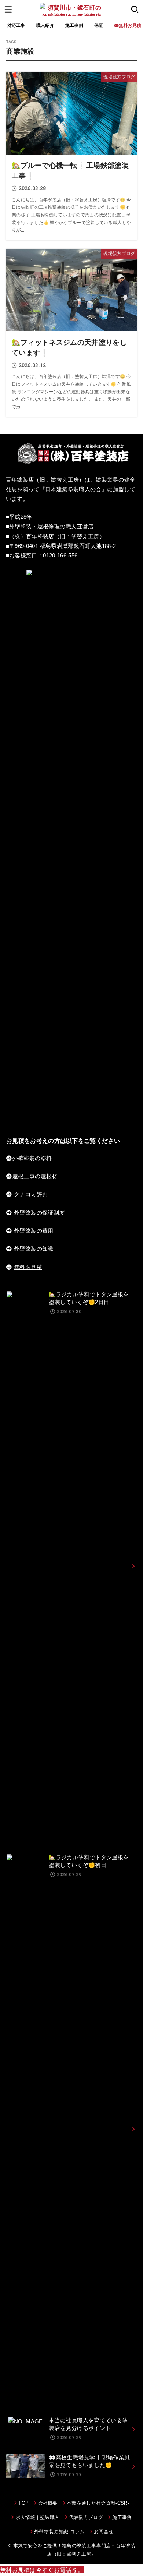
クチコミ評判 (31, 1194)
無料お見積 (28, 1267)
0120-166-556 (60, 556)
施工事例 (74, 25)
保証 (99, 25)
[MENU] (8, 9)
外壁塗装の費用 (34, 1231)
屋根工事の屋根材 (35, 1176)
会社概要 (48, 2503)
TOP (23, 2503)
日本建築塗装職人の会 (73, 489)
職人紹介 (45, 25)
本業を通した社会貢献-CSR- (98, 2503)
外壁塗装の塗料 (32, 1158)
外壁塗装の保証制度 (39, 1213)
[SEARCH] (135, 9)
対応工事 (16, 25)
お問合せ (104, 2532)
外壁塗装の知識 (34, 1249)
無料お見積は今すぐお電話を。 (42, 2570)
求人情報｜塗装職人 (38, 2517)
